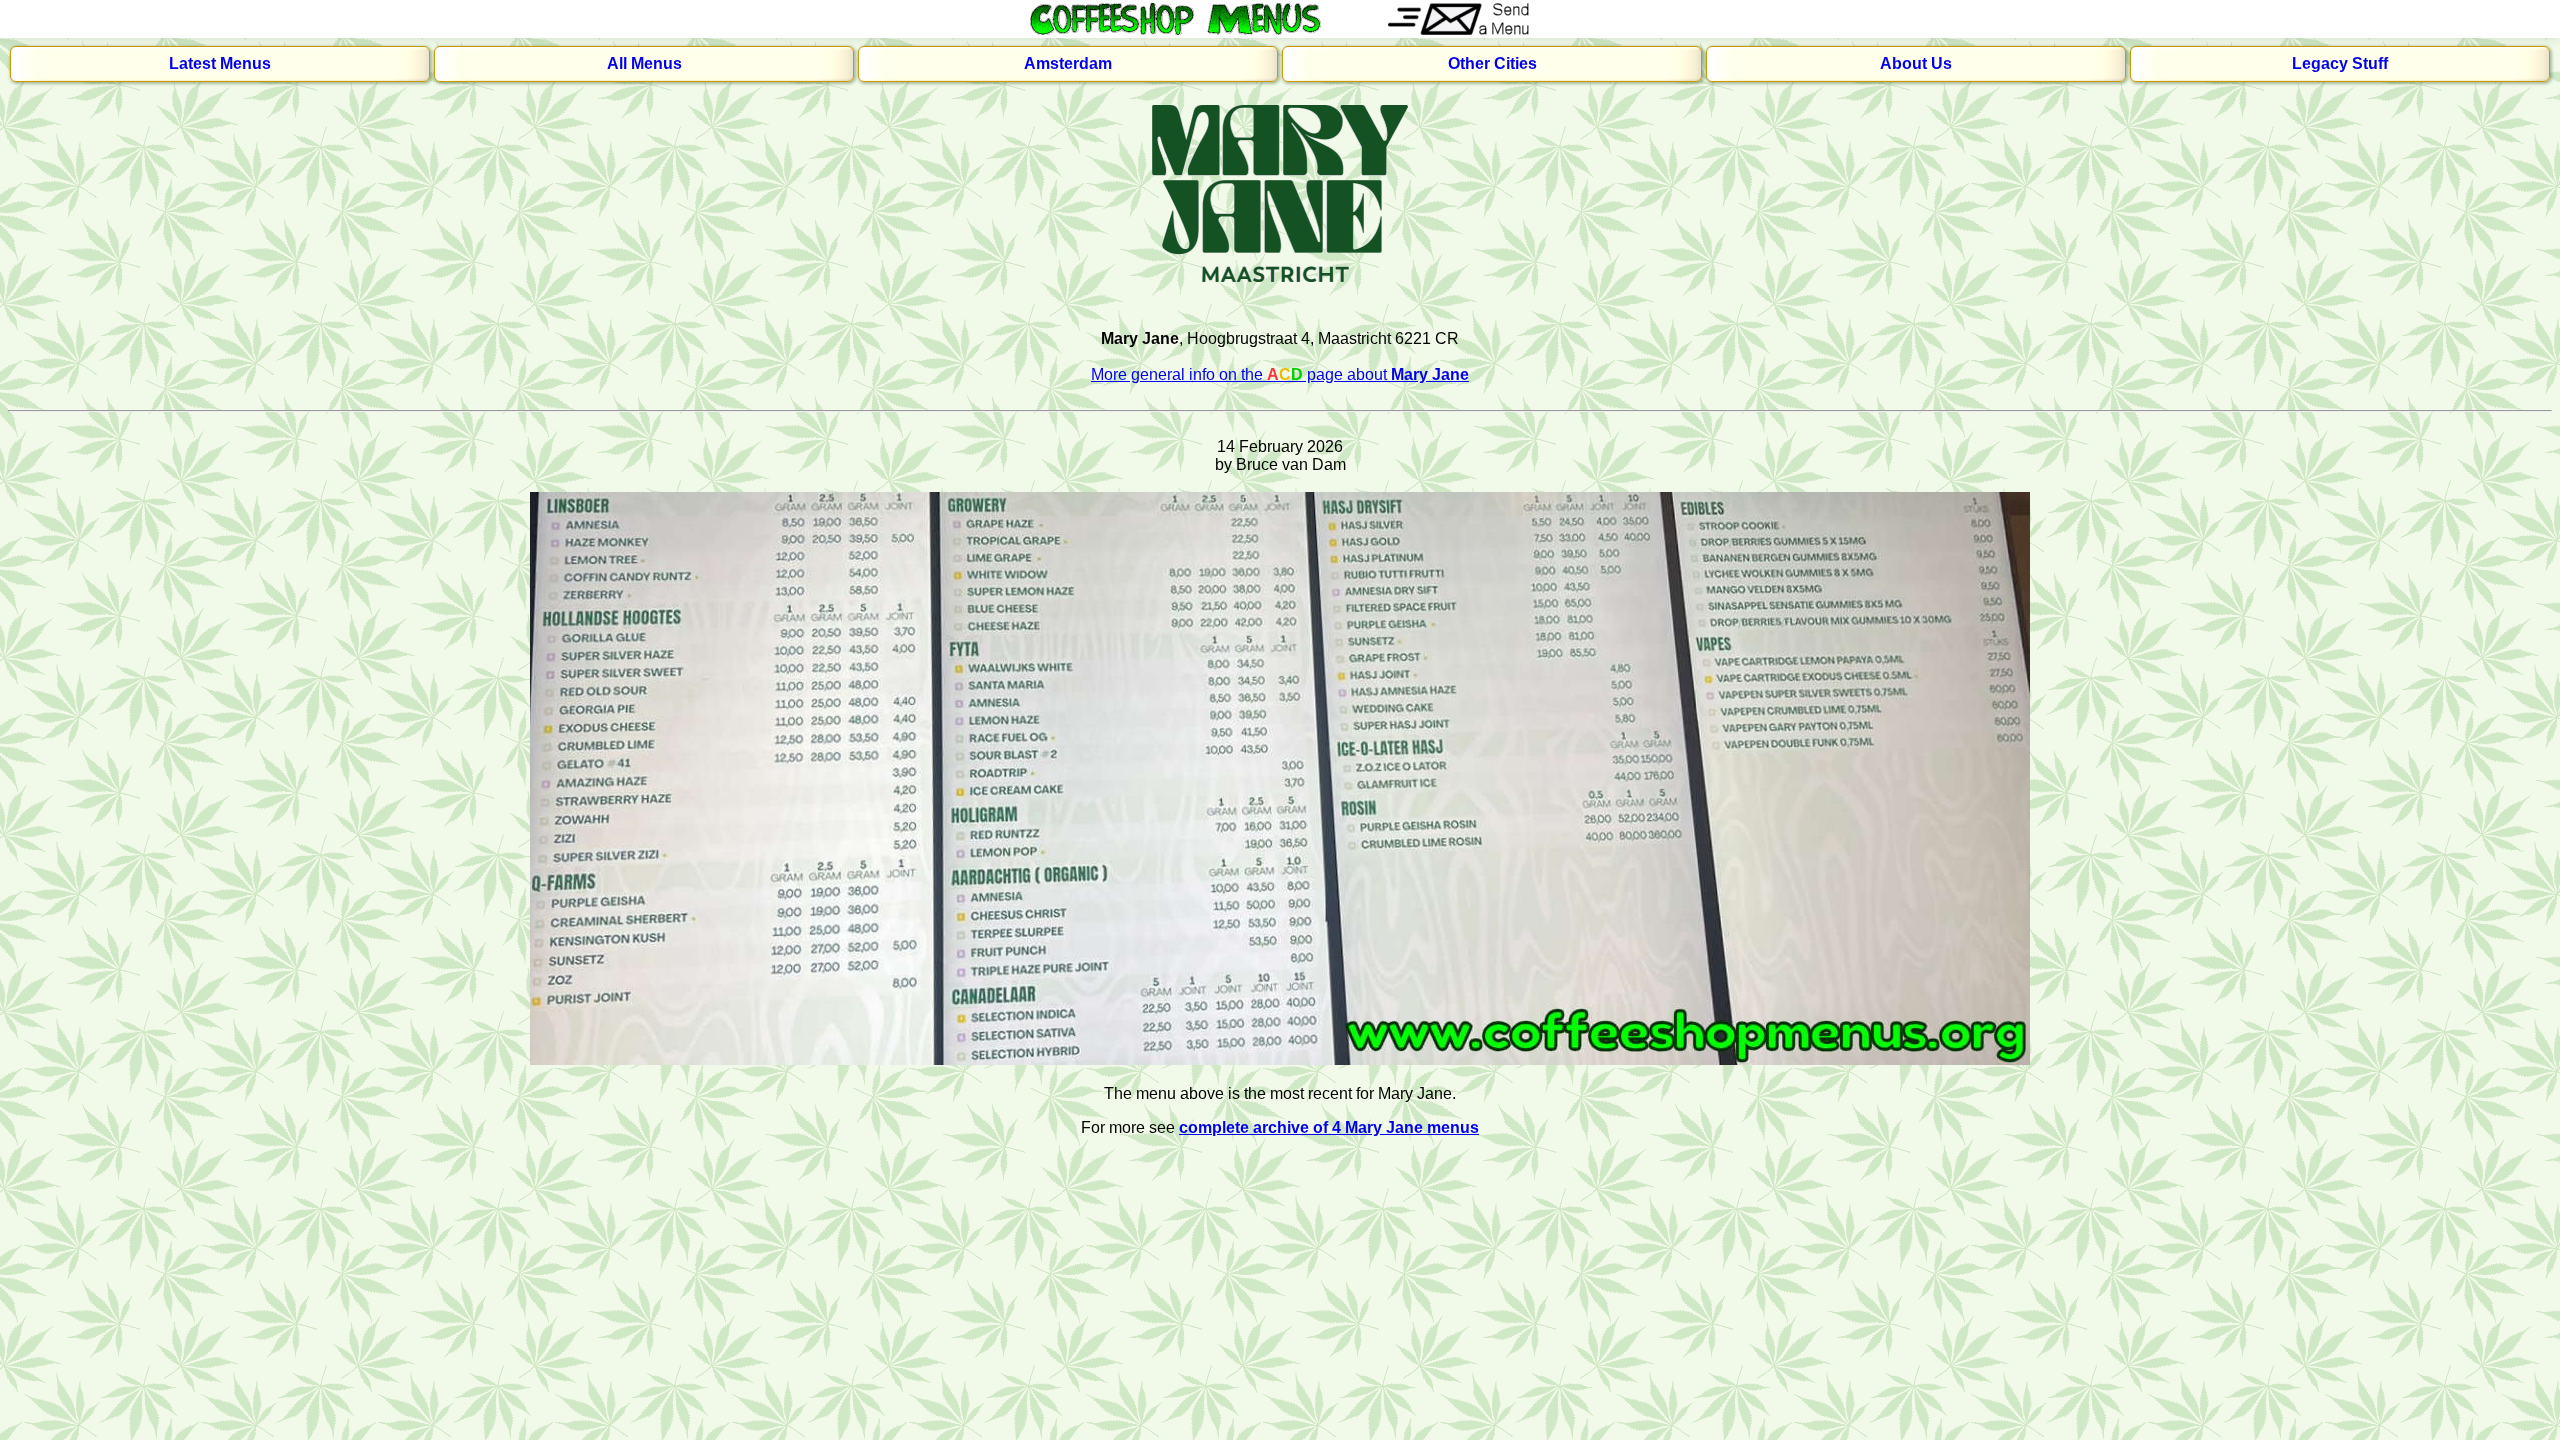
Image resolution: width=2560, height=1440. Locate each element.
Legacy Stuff (2340, 63)
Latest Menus (220, 63)
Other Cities (1492, 63)
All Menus (644, 63)
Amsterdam (1068, 63)
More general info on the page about (1280, 374)
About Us (1916, 63)
